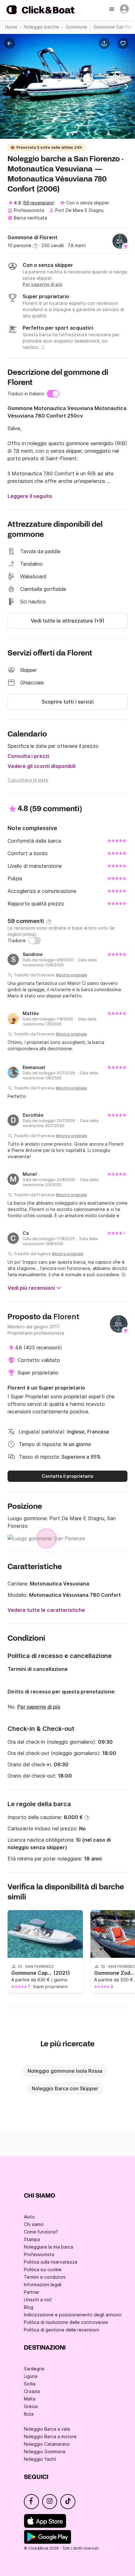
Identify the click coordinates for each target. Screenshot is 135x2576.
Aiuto (29, 2217)
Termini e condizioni (45, 2277)
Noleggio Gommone (45, 2452)
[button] (105, 43)
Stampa (32, 2239)
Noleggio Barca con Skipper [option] (65, 2088)
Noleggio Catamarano (47, 2444)
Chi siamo (34, 2224)
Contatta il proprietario (68, 1476)
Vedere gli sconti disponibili (42, 766)
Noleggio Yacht (40, 2459)
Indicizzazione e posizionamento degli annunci (73, 2315)
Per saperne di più (39, 1707)
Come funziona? (41, 2232)
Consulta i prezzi (28, 756)
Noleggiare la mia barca (49, 2247)
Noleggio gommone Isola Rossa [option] (65, 2071)
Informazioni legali (43, 2284)
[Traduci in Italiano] (53, 394)
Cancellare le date (28, 780)
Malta (30, 2399)
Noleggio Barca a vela (47, 2429)
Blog (29, 2307)
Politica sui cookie (43, 2269)
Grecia (31, 2406)
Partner (32, 2292)
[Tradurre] (35, 941)
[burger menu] (112, 10)
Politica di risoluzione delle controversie (66, 2322)
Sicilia (30, 2384)
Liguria (31, 2376)
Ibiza (29, 2414)
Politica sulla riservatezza (51, 2262)
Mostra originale (71, 975)
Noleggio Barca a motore (50, 2436)
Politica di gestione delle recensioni (61, 2330)
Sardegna (34, 2369)
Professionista (39, 2254)
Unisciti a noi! (38, 2300)
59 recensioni (38, 203)
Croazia (32, 2391)
